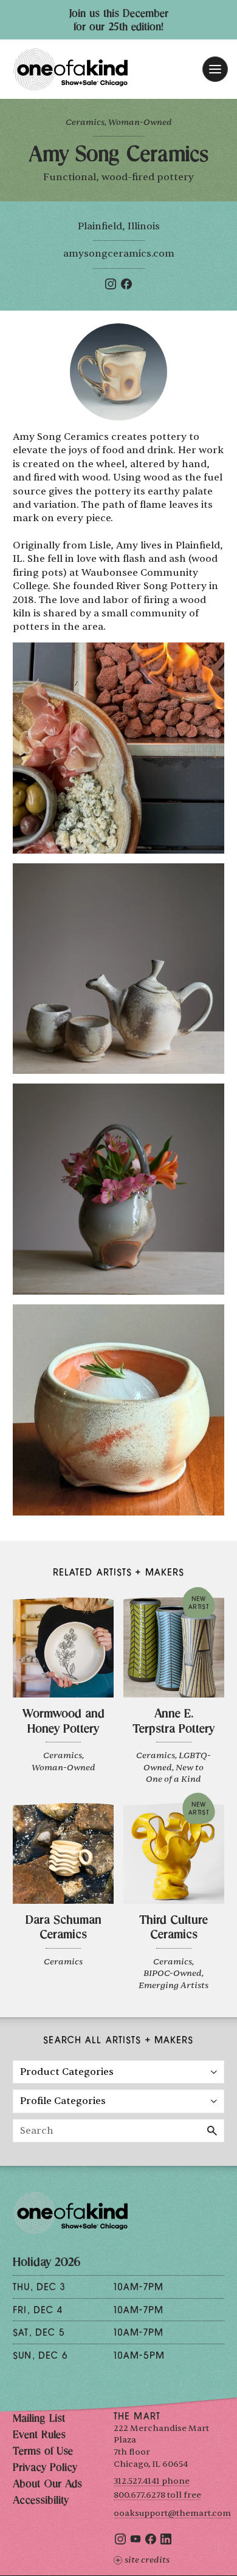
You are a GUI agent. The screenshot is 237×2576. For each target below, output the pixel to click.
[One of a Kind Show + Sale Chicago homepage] (70, 69)
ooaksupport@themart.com (172, 2513)
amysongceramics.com (119, 254)
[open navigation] (215, 69)
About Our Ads (47, 2485)
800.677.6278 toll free (157, 2495)
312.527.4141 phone (152, 2481)
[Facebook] (126, 286)
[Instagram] (111, 286)
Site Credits (147, 2560)
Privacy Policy (45, 2469)
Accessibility (41, 2501)
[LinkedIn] (166, 2542)
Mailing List (39, 2419)
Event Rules (39, 2436)
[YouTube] (136, 2542)
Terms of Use (43, 2452)
